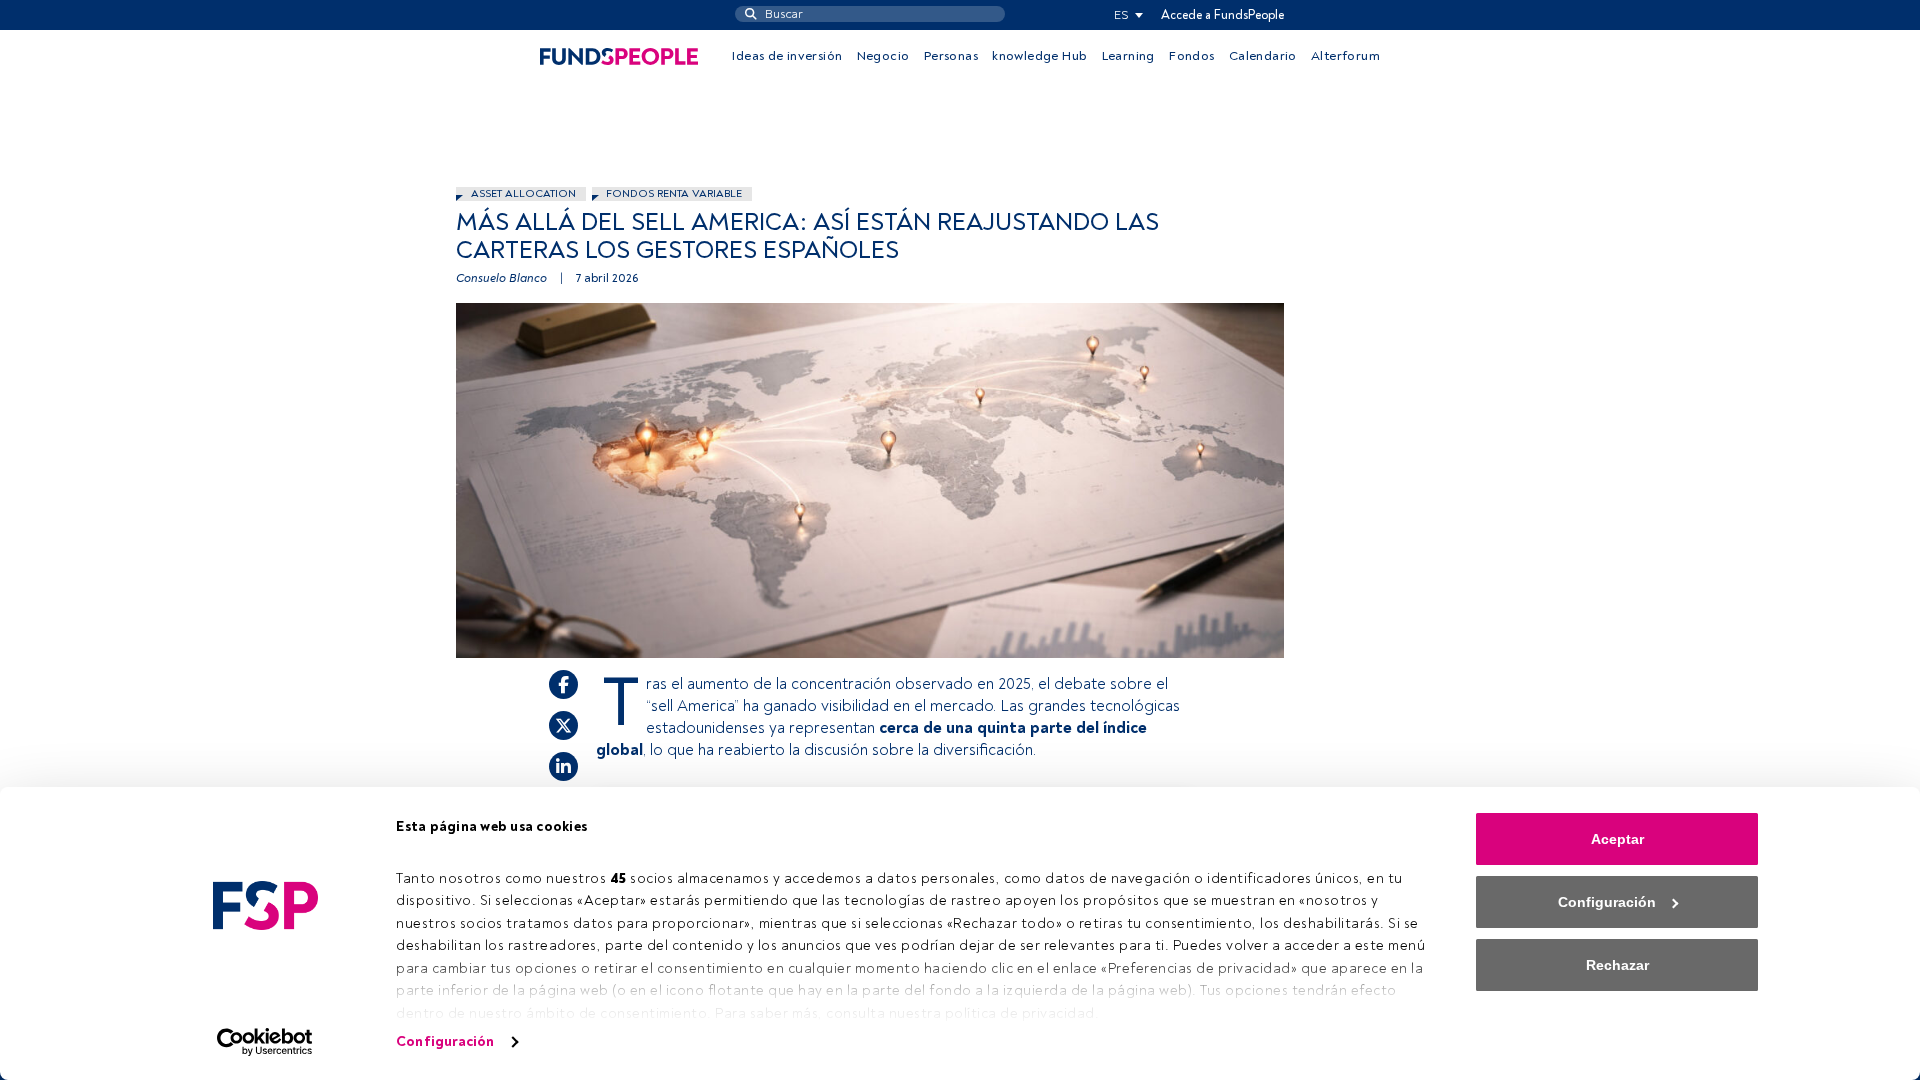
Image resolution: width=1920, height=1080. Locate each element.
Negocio (883, 56)
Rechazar (1617, 965)
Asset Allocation (523, 193)
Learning (1128, 56)
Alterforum (1345, 56)
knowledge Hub (1039, 56)
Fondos (1191, 56)
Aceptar (1617, 839)
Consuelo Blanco (501, 278)
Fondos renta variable (674, 193)
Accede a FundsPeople (1222, 15)
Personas (951, 56)
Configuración (445, 1041)
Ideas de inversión (787, 56)
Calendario (1263, 56)
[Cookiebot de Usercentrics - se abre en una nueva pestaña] (265, 1042)
